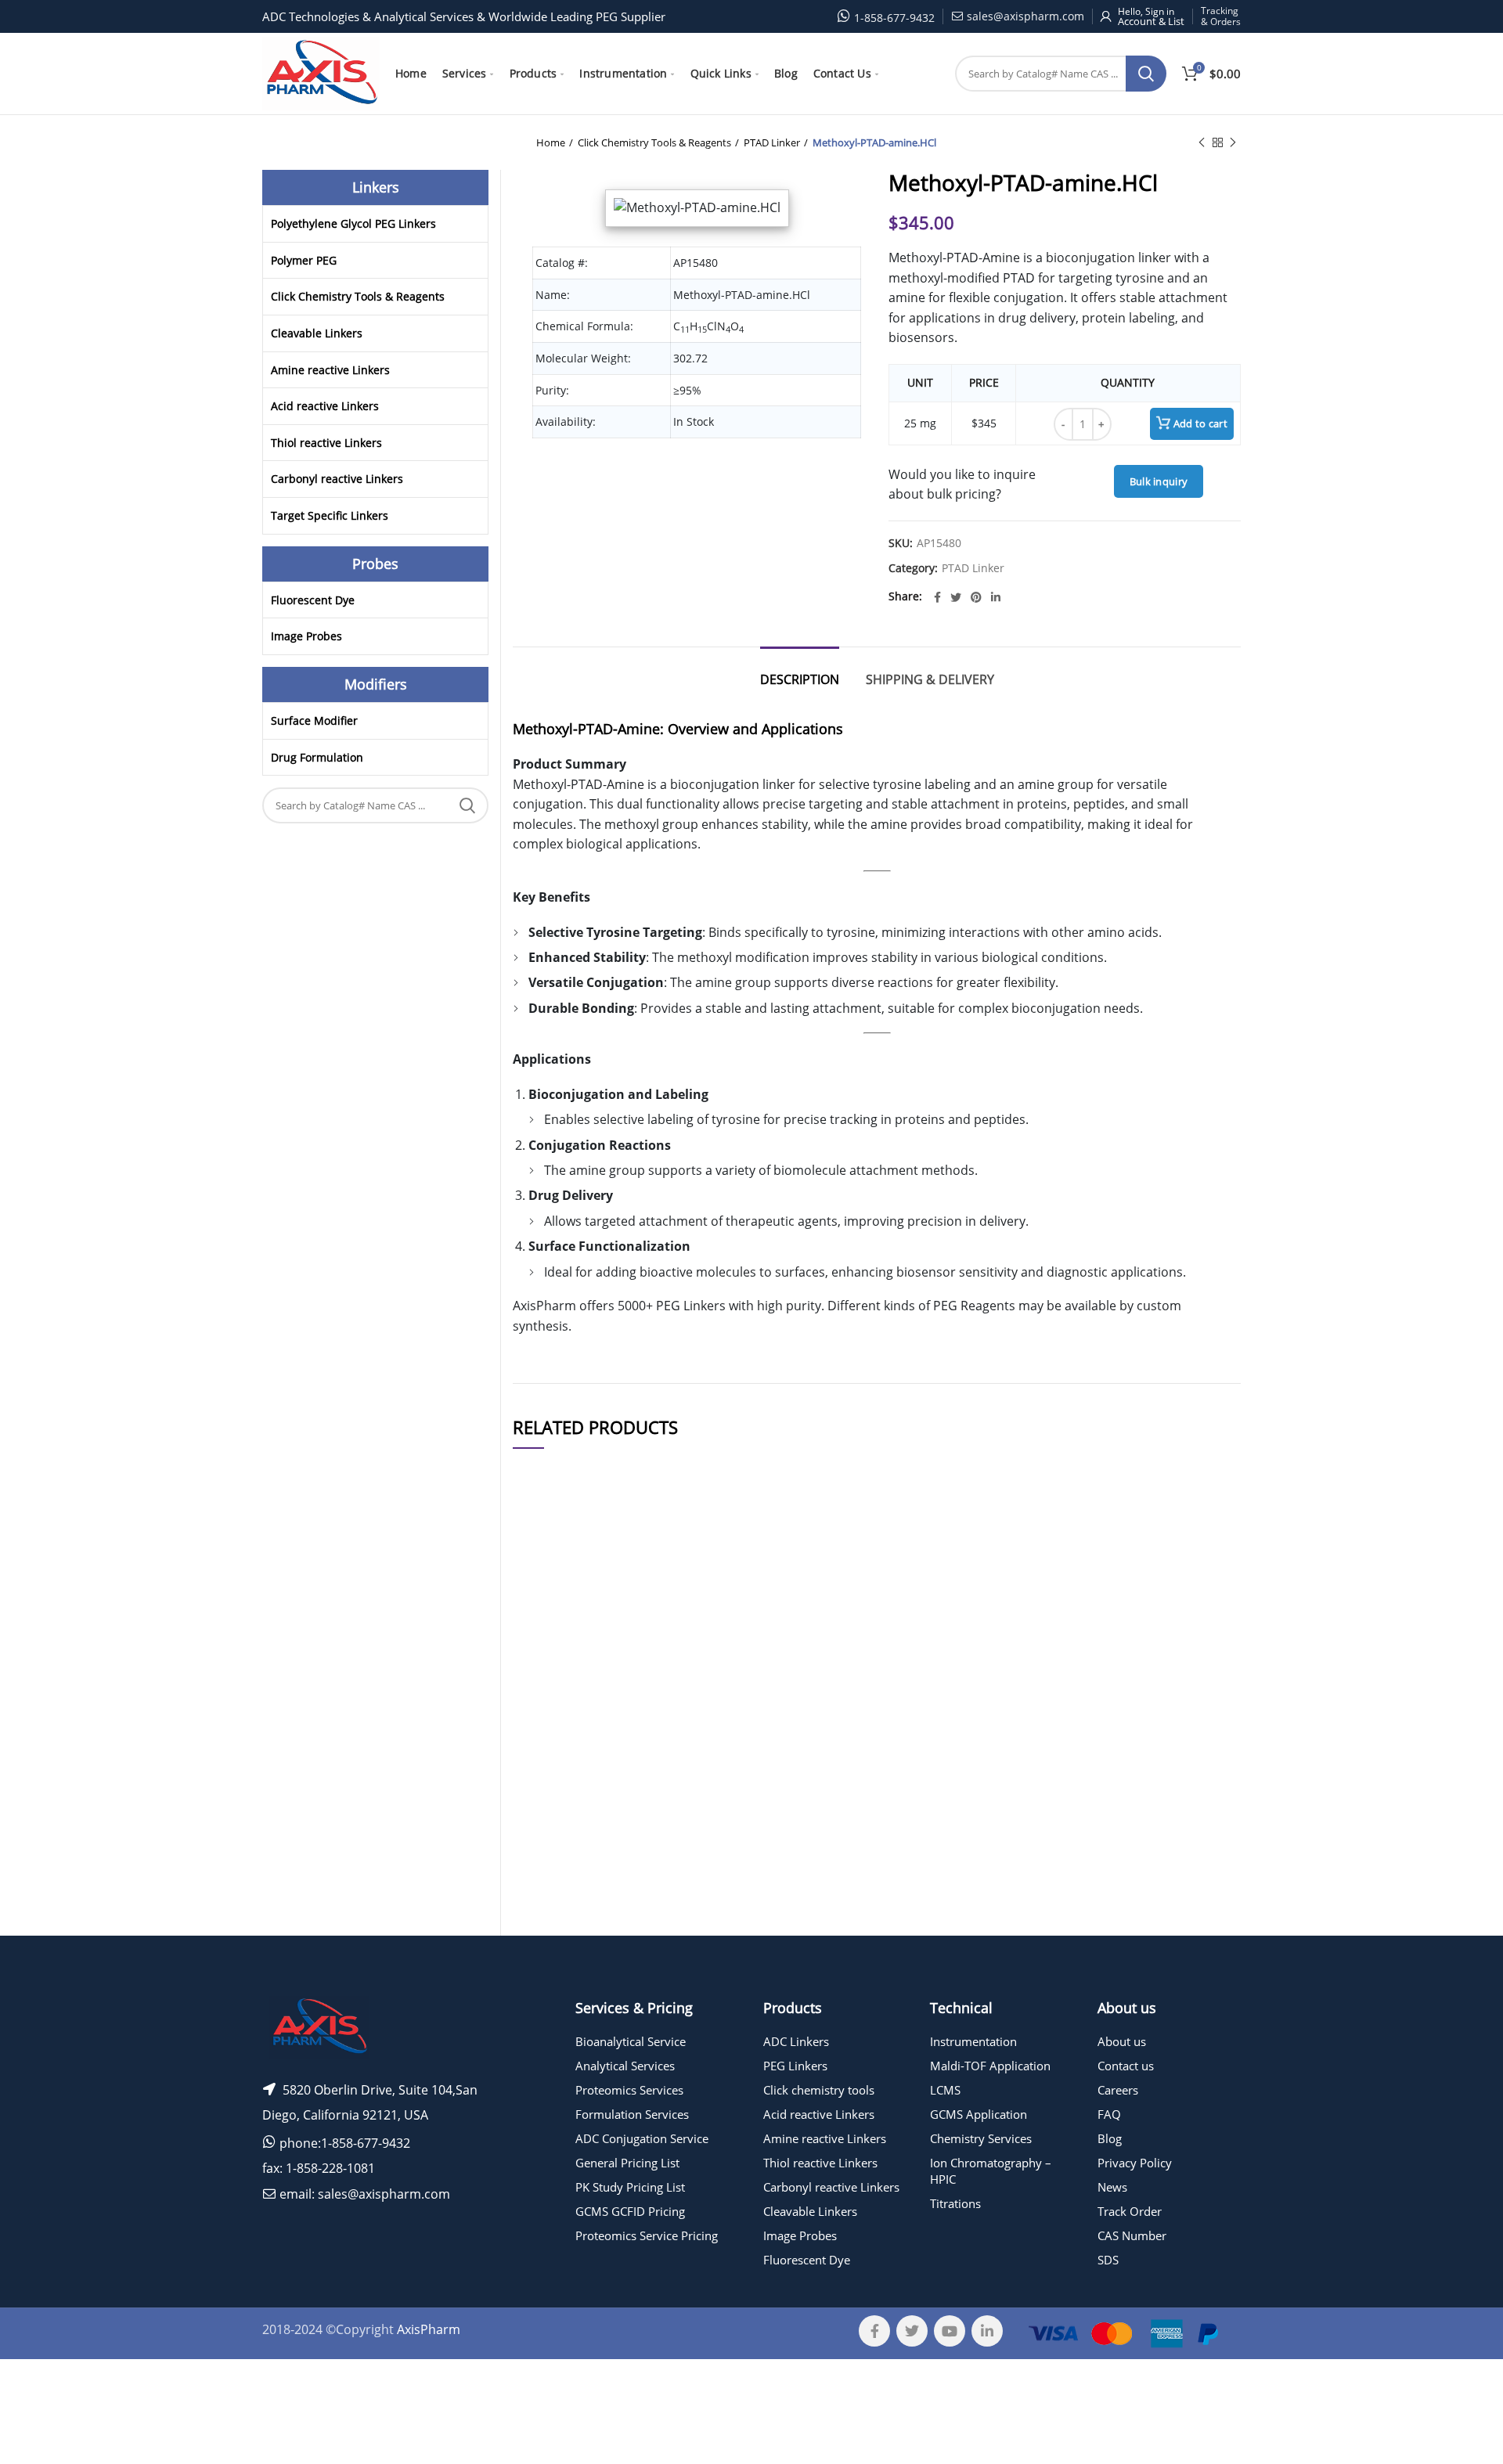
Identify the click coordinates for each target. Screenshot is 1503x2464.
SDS (1108, 2260)
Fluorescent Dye (313, 600)
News (1112, 2187)
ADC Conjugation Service (642, 2138)
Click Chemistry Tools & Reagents (654, 142)
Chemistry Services (981, 2138)
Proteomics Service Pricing (647, 2235)
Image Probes (306, 636)
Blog (1110, 2138)
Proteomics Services (629, 2090)
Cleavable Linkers (317, 333)
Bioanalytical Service (631, 2041)
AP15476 (544, 1715)
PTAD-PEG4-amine (665, 1636)
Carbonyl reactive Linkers (337, 479)
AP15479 (544, 1636)
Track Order (1130, 2211)
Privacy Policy (1135, 2163)
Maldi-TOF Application (990, 2066)
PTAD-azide (665, 1773)
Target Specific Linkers (330, 515)
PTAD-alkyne (665, 1921)
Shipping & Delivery (930, 679)
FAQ (1109, 2114)
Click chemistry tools (819, 2090)
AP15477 (544, 1921)
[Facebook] (937, 597)
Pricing (1196, 1637)
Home (551, 142)
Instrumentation (973, 2041)
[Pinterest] (976, 597)
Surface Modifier (314, 720)
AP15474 (544, 1773)
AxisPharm (429, 2329)
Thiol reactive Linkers (326, 443)
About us (1122, 2041)
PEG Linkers (795, 2066)
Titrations (955, 2203)
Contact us (1126, 2066)
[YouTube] (950, 2331)
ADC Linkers (796, 2041)
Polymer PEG (304, 260)
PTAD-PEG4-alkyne (665, 1834)
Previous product (1202, 142)
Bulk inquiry (1159, 481)
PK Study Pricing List (630, 2187)
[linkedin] (996, 597)
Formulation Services (632, 2114)
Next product (1233, 142)
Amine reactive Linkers (330, 370)
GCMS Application (979, 2114)
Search (1146, 74)
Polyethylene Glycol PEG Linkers (353, 223)
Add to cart (1200, 423)
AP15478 (544, 1834)
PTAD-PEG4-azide (665, 1715)
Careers (1118, 2090)
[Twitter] (956, 597)
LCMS (945, 2090)
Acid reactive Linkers (325, 406)
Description (800, 679)
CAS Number (1132, 2235)
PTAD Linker (772, 142)
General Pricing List (627, 2163)
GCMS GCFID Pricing (630, 2211)
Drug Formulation (317, 757)
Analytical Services (625, 2066)
